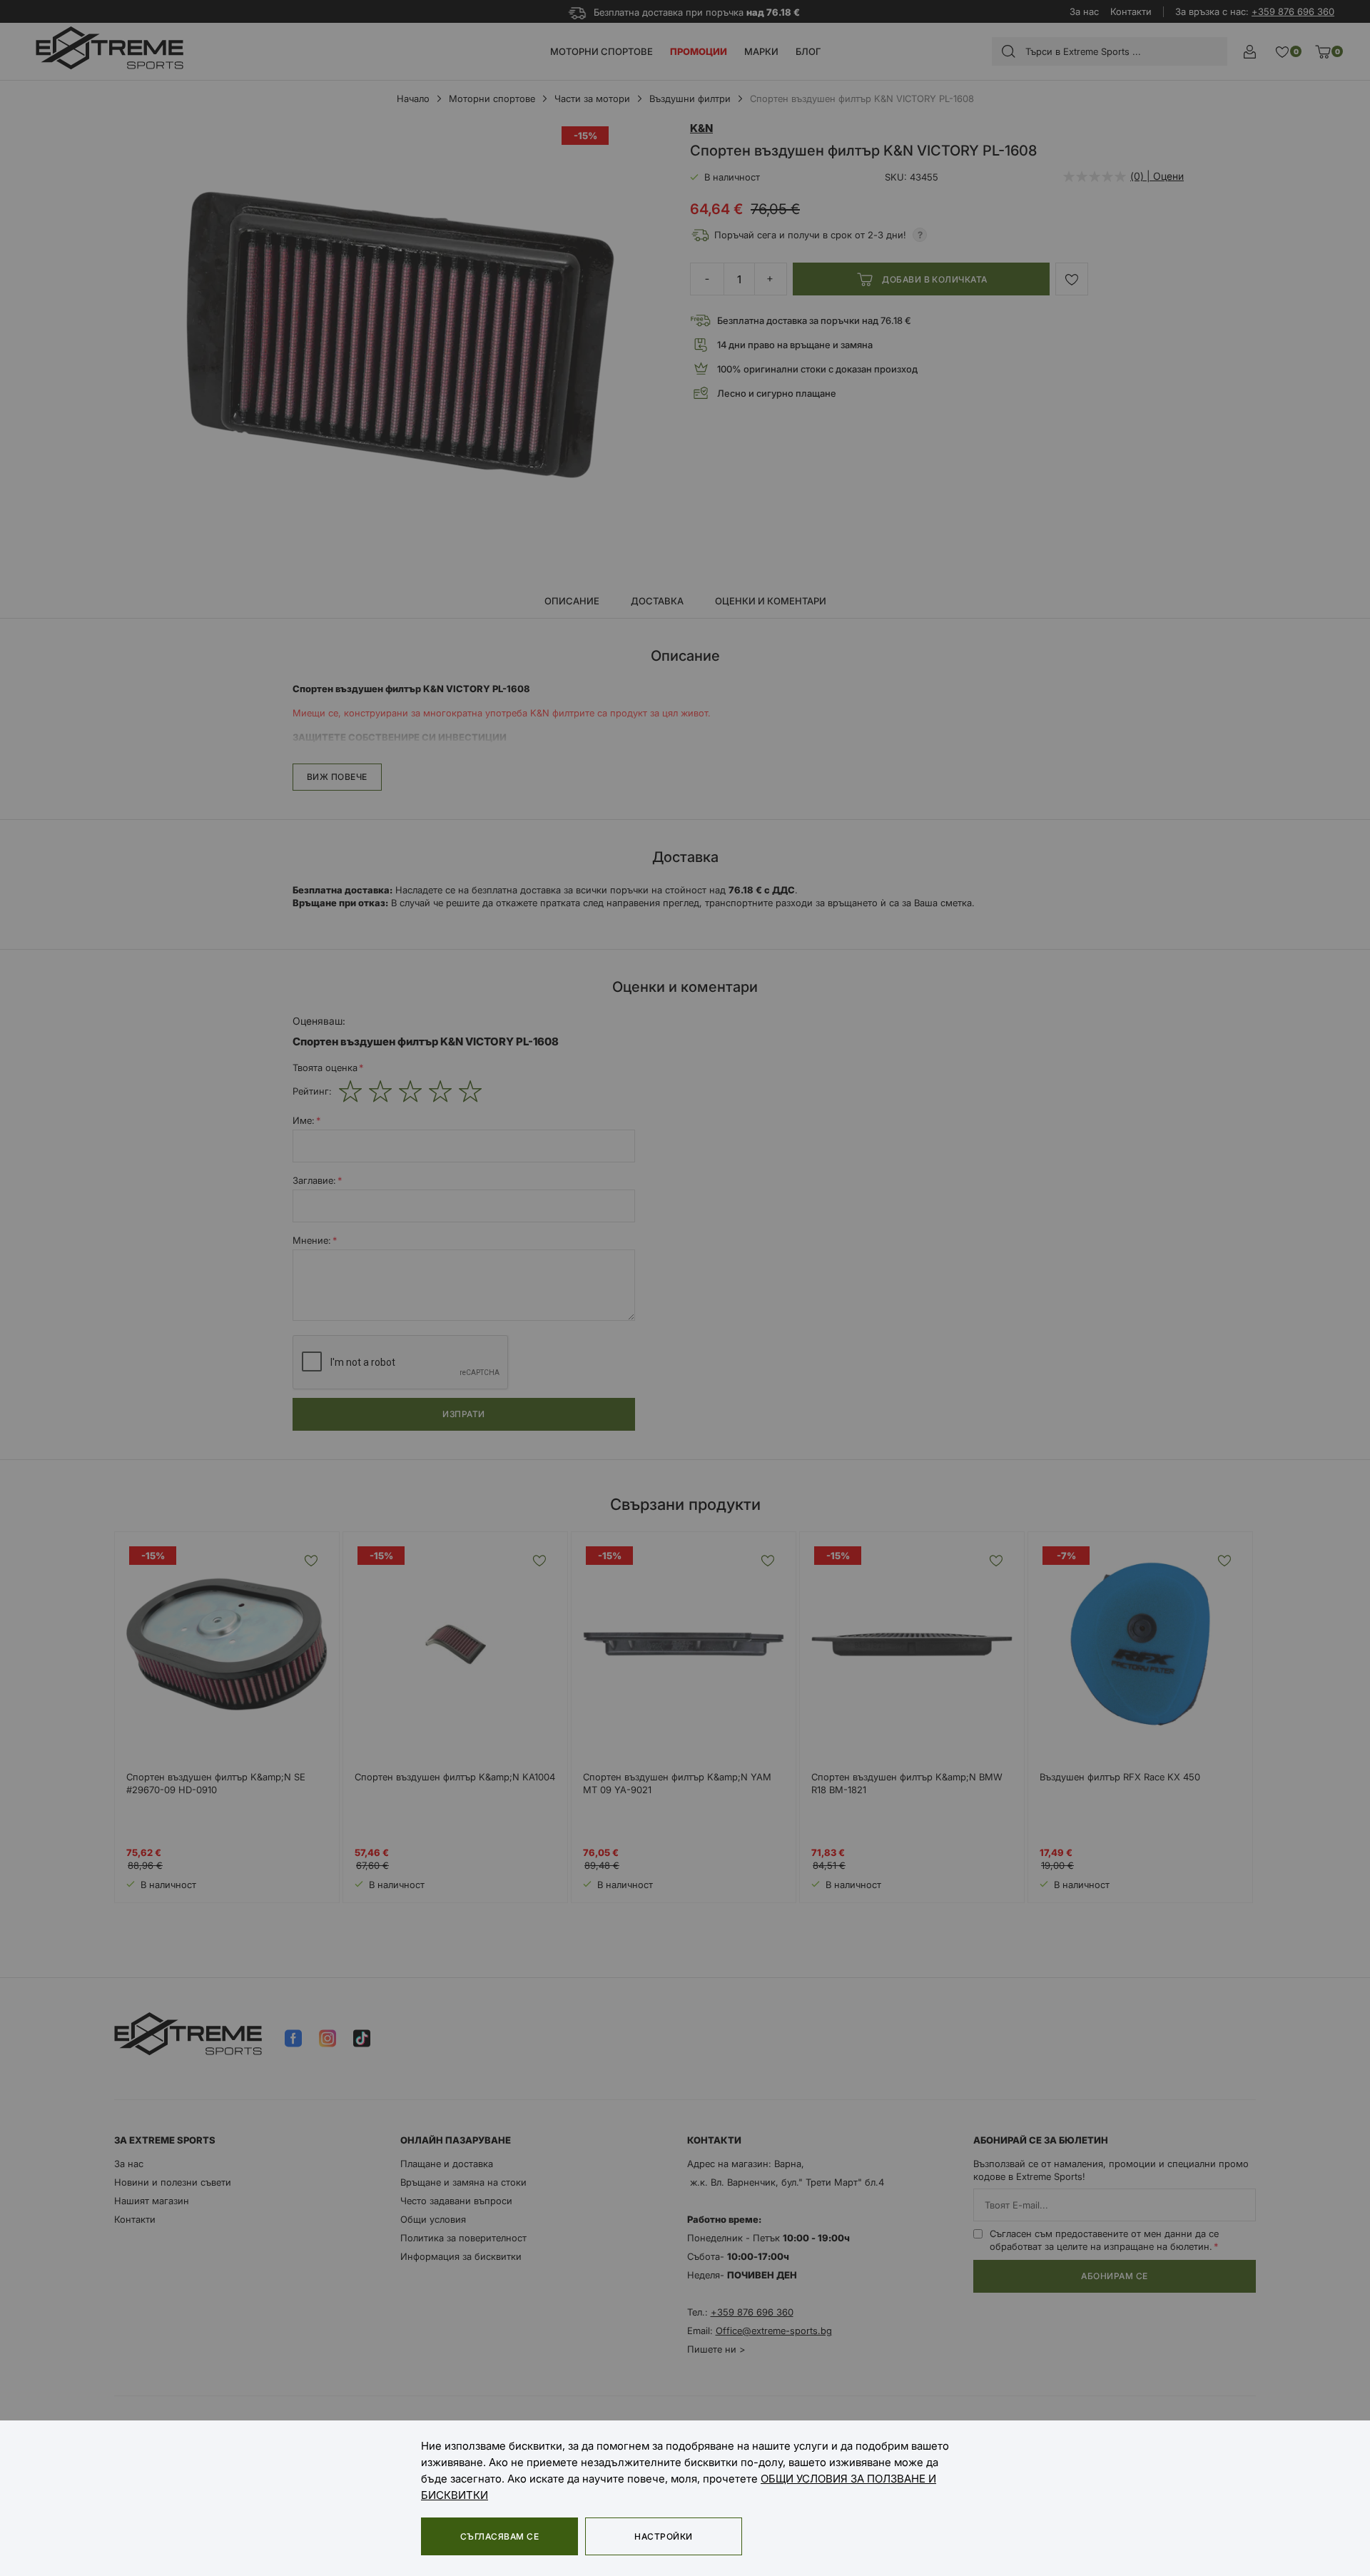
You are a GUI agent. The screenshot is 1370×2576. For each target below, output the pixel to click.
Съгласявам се (499, 2536)
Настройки (663, 2536)
